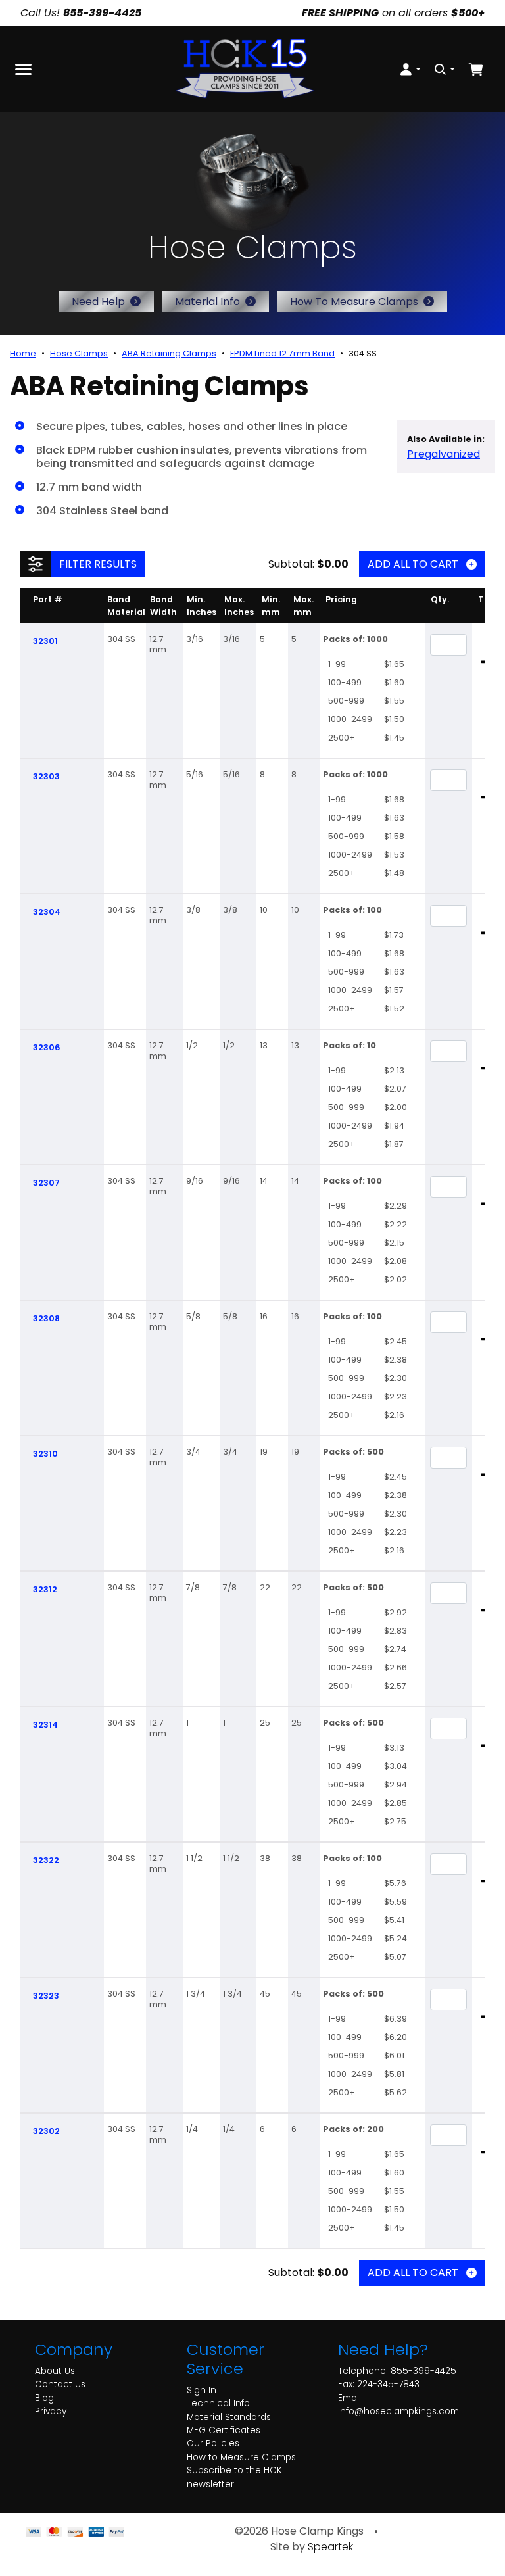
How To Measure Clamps (354, 302)
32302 (46, 2131)
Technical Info (218, 2403)
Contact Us (60, 2384)
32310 (45, 1454)
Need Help (98, 302)
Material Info (207, 302)
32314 (45, 1725)
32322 (46, 1860)
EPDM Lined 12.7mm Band (282, 353)
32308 (46, 1318)
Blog (44, 2398)
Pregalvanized (444, 454)
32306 (47, 1047)
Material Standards (229, 2417)
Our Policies (213, 2443)
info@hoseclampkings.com (398, 2411)
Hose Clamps (79, 353)
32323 (46, 1996)
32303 (46, 776)
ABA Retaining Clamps (169, 353)
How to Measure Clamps (241, 2457)
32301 (45, 641)
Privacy (51, 2411)
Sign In (202, 2390)
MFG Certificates (224, 2430)
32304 (47, 912)
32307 (46, 1183)
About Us (55, 2371)
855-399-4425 (423, 2371)
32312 (45, 1589)
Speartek (330, 2547)
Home (23, 353)
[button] (410, 69)
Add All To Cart (413, 564)
